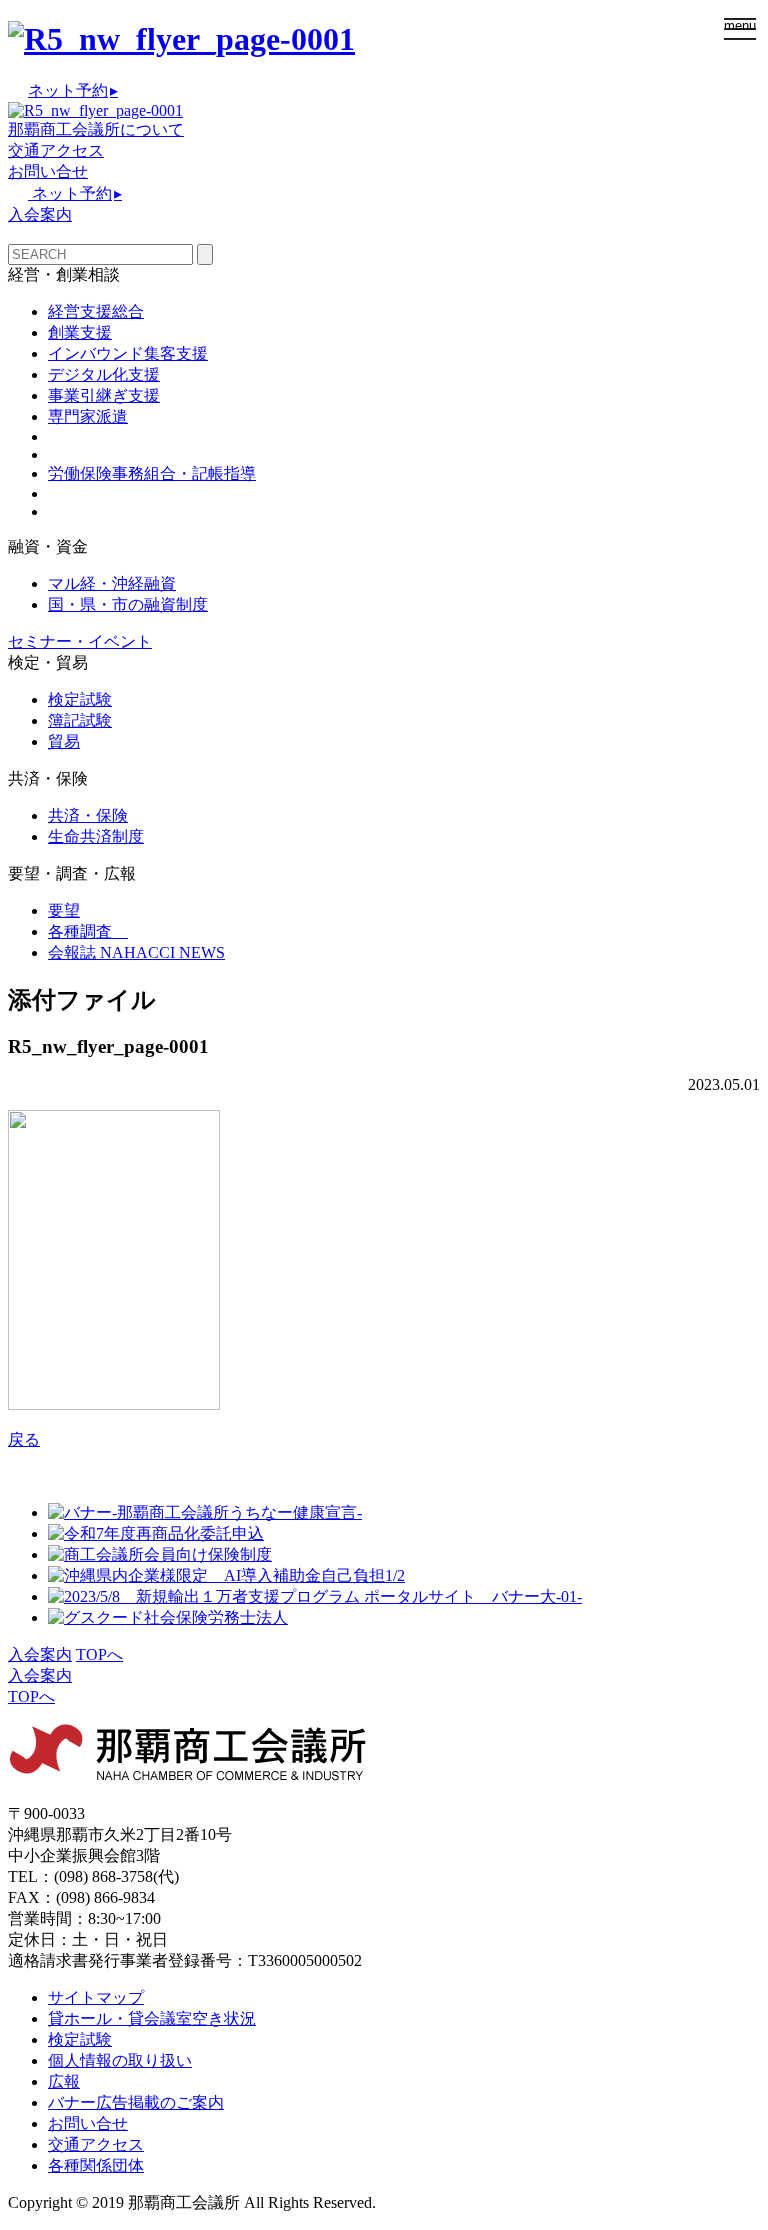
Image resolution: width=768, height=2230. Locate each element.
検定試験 (80, 699)
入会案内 (40, 214)
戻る (24, 1439)
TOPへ (99, 1654)
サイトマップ (96, 1997)
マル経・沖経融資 (112, 583)
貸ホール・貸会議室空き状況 (152, 2018)
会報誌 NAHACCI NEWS (136, 952)
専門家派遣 (88, 416)
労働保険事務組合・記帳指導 (152, 473)
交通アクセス (56, 150)
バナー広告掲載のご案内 (136, 2102)
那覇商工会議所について (96, 129)
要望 (64, 910)
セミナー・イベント (80, 641)
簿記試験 (80, 720)
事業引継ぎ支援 (104, 395)
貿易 (64, 741)
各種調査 (88, 931)
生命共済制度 (96, 836)
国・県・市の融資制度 (128, 604)
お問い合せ (48, 171)
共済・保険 (88, 815)
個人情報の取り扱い (120, 2060)
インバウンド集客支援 (128, 353)
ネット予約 (73, 90)
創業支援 (80, 332)
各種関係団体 (96, 2165)
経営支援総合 (96, 311)
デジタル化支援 (104, 374)
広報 (64, 2081)
